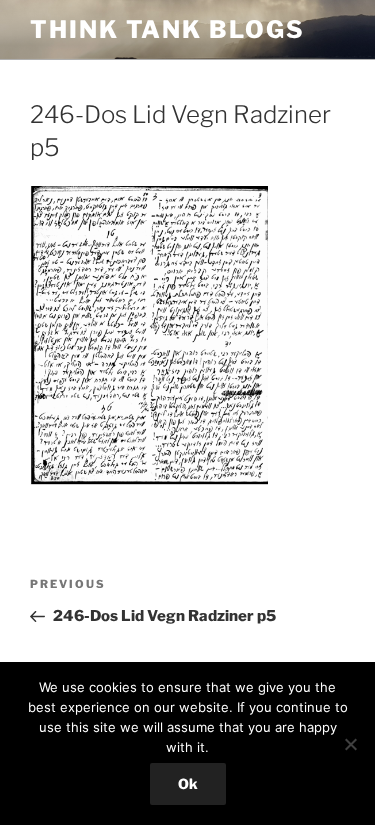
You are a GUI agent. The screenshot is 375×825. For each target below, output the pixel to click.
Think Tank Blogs (167, 29)
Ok (188, 783)
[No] (350, 744)
